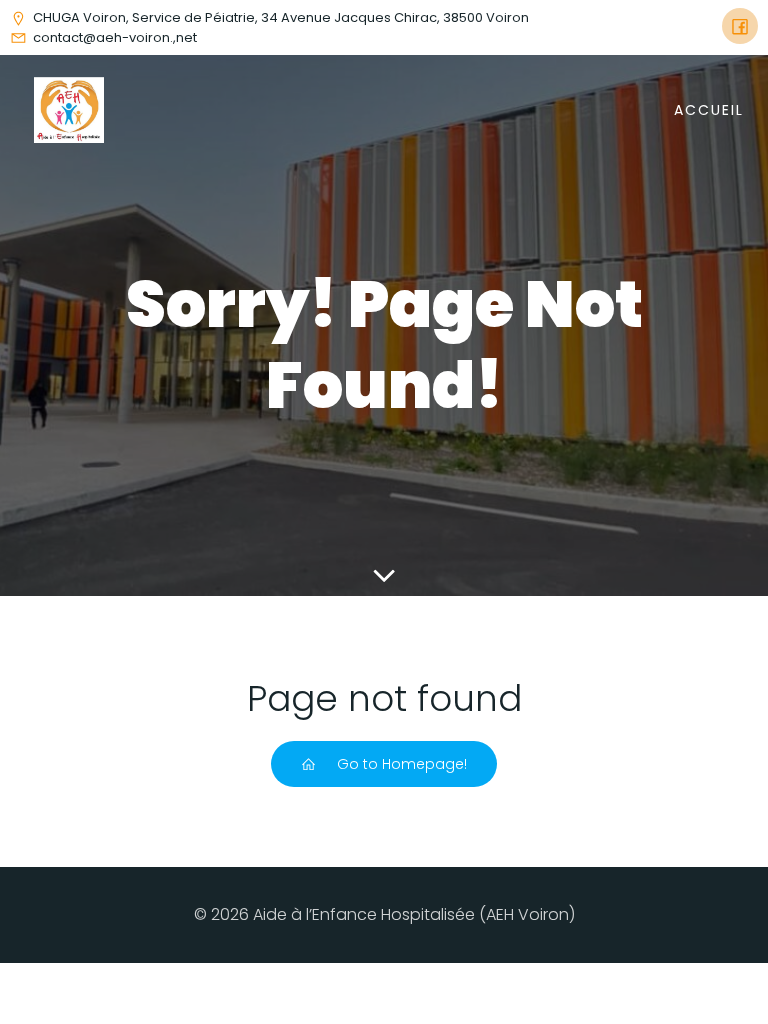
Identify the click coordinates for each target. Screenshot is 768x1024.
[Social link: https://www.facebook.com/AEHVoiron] (740, 26)
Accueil (709, 110)
